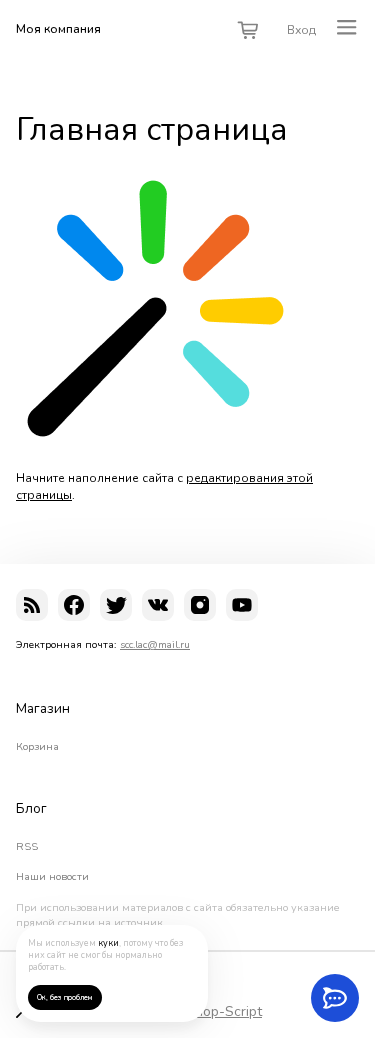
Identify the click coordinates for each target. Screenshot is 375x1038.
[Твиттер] (116, 605)
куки (108, 943)
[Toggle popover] (335, 998)
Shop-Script (224, 1011)
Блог (31, 809)
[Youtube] (242, 605)
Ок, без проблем (64, 997)
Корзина (37, 747)
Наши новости (52, 877)
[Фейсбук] (74, 605)
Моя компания (58, 29)
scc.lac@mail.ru (155, 644)
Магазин (43, 709)
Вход (301, 30)
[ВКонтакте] (158, 605)
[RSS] (32, 605)
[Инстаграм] (200, 605)
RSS (27, 847)
